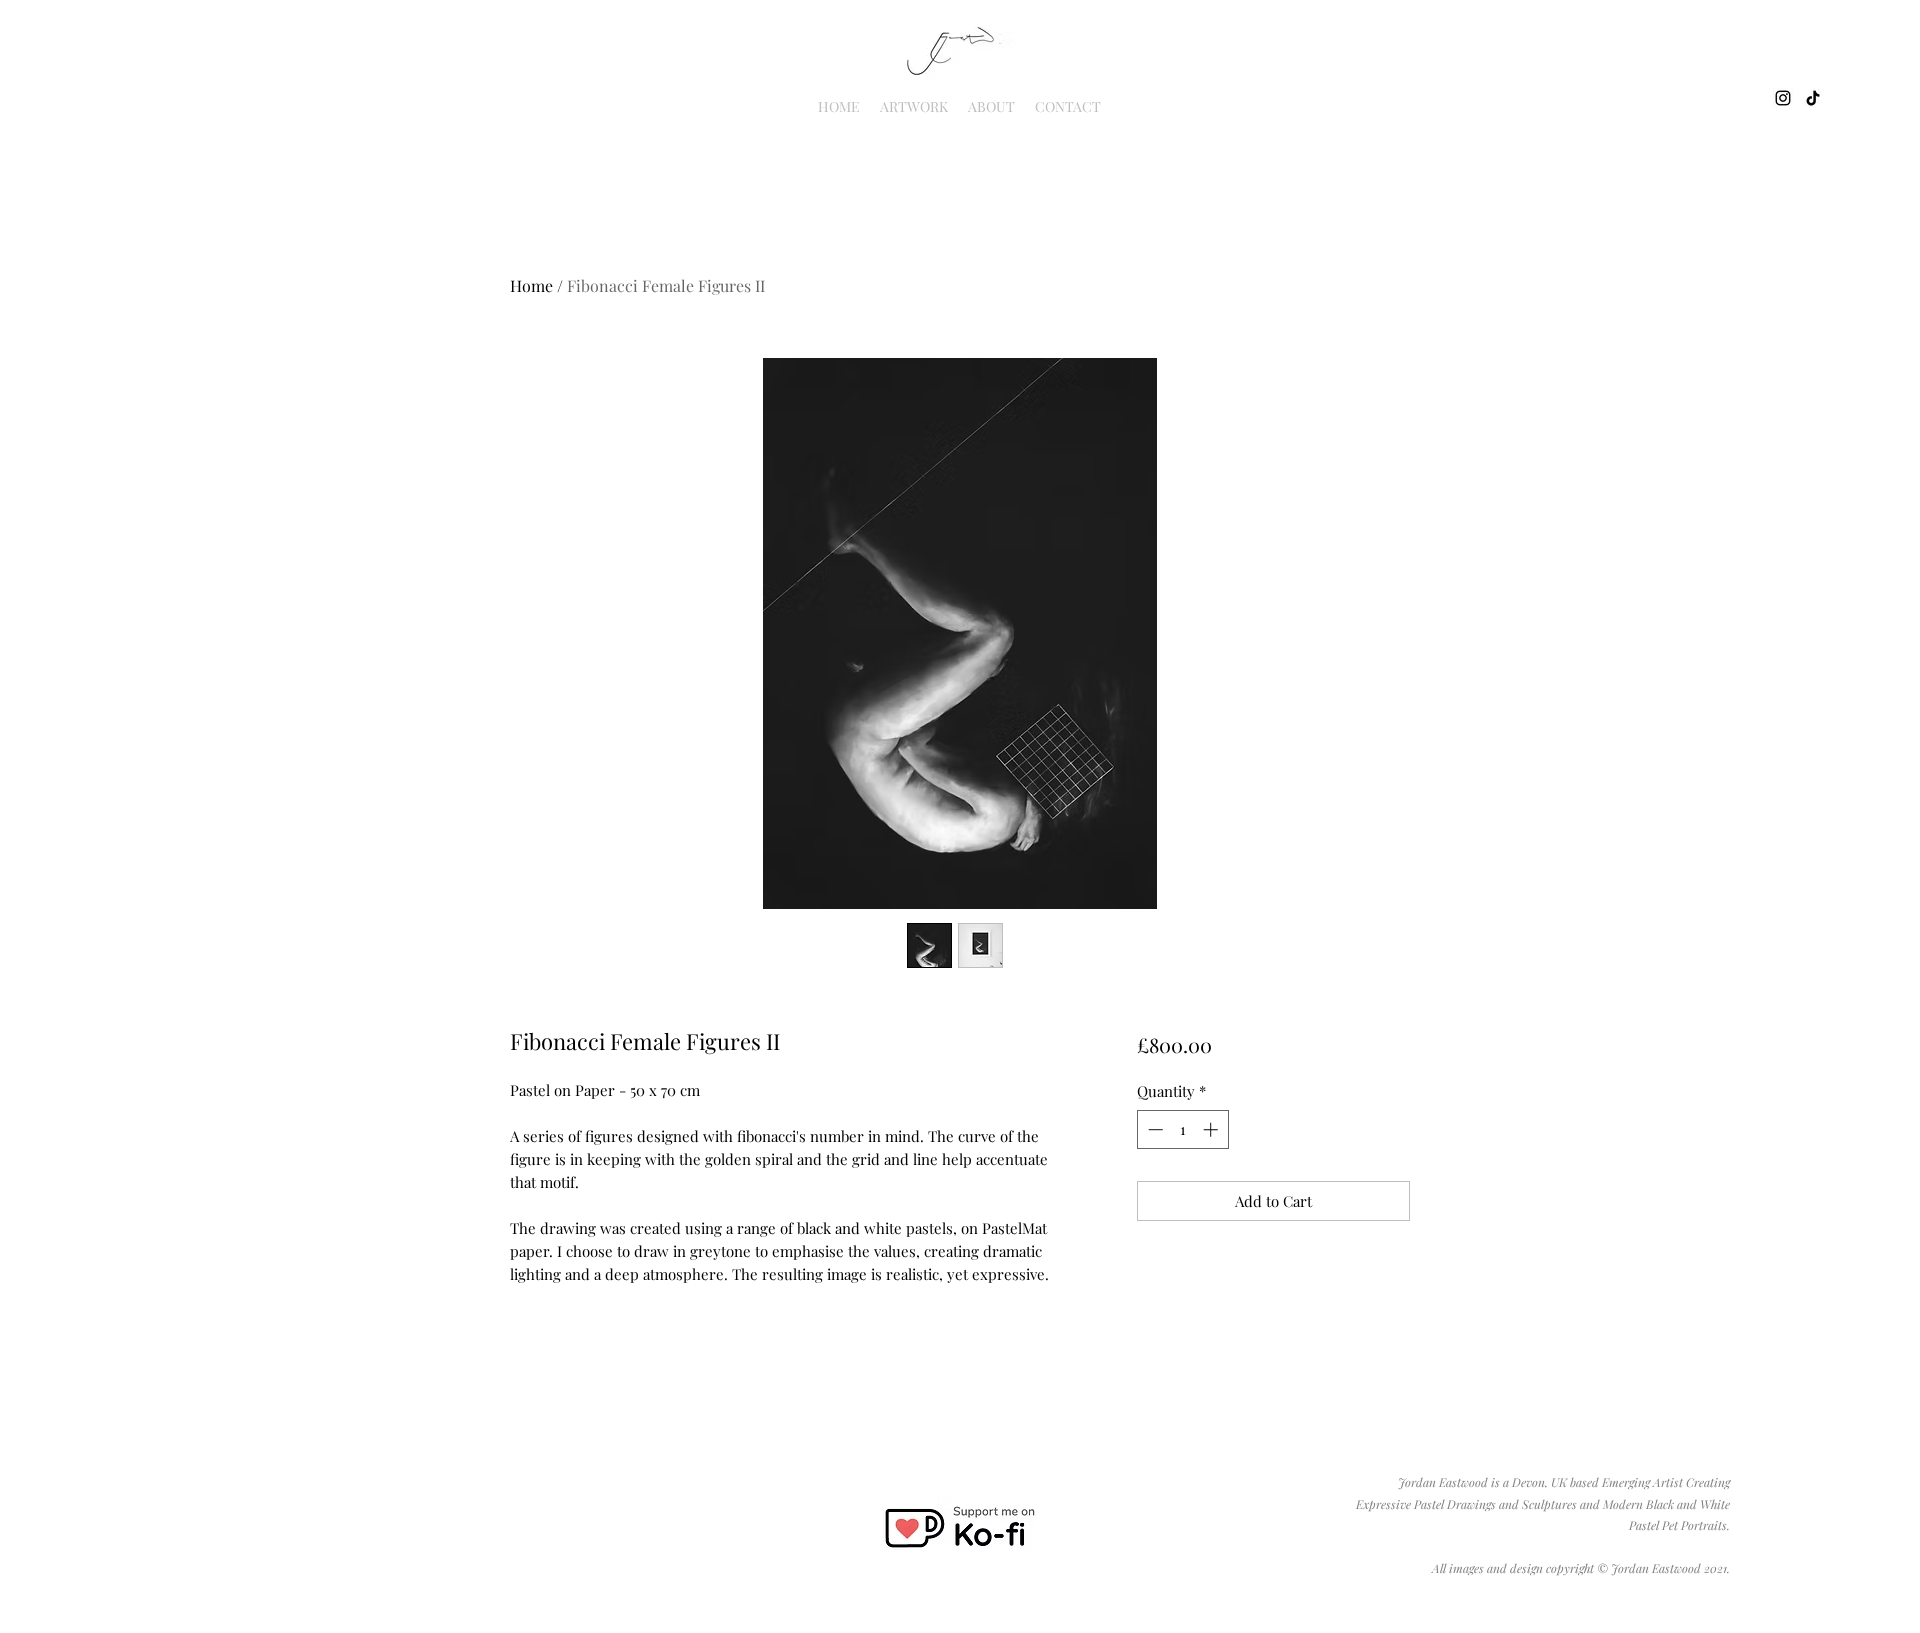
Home (531, 285)
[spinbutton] (1182, 1129)
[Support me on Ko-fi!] (959, 1528)
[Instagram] (1783, 98)
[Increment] (1212, 1129)
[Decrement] (1153, 1129)
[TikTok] (1813, 98)
